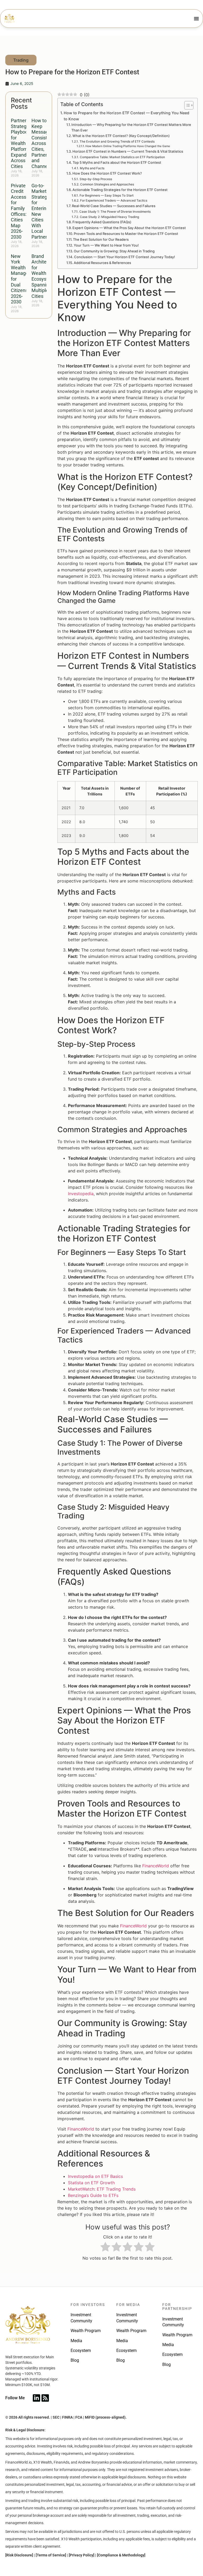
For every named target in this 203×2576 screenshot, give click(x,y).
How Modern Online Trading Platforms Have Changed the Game (128, 146)
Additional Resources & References (102, 263)
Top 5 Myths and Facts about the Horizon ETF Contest (117, 162)
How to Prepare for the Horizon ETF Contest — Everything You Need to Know (126, 116)
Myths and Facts (92, 168)
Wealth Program (86, 2331)
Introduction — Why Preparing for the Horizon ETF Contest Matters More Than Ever (131, 127)
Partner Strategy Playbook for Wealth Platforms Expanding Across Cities (22, 143)
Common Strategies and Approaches (107, 184)
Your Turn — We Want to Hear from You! (106, 245)
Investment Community (81, 2318)
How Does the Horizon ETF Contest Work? (107, 173)
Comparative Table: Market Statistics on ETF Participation (122, 157)
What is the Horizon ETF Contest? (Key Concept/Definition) (121, 136)
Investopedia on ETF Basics (95, 2176)
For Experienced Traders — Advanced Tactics (114, 201)
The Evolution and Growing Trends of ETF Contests (117, 142)
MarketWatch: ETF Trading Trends (102, 2189)
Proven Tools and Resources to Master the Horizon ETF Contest (126, 234)
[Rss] (45, 2398)
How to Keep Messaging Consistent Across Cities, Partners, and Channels (43, 143)
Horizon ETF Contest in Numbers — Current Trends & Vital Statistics (128, 151)
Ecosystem (81, 2350)
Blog (75, 2360)
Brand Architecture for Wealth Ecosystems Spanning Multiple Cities (44, 276)
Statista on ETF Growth (91, 2183)
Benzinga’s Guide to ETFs (93, 2195)
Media (76, 2341)
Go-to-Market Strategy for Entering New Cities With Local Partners (40, 211)
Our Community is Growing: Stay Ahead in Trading (114, 251)
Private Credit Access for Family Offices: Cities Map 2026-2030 (19, 211)
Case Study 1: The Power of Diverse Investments (115, 212)
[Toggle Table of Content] (186, 105)
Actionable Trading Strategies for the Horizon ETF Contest (120, 190)
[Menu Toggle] (196, 19)
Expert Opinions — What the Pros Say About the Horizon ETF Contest (129, 228)
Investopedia (81, 1194)
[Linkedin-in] (36, 2398)
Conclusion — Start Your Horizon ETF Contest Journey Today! (124, 257)
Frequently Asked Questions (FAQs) (102, 222)
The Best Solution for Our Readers (101, 239)
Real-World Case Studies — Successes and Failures (114, 206)
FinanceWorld (156, 1866)
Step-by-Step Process (96, 179)
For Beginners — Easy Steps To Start (106, 195)
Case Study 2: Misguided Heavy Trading (109, 217)
